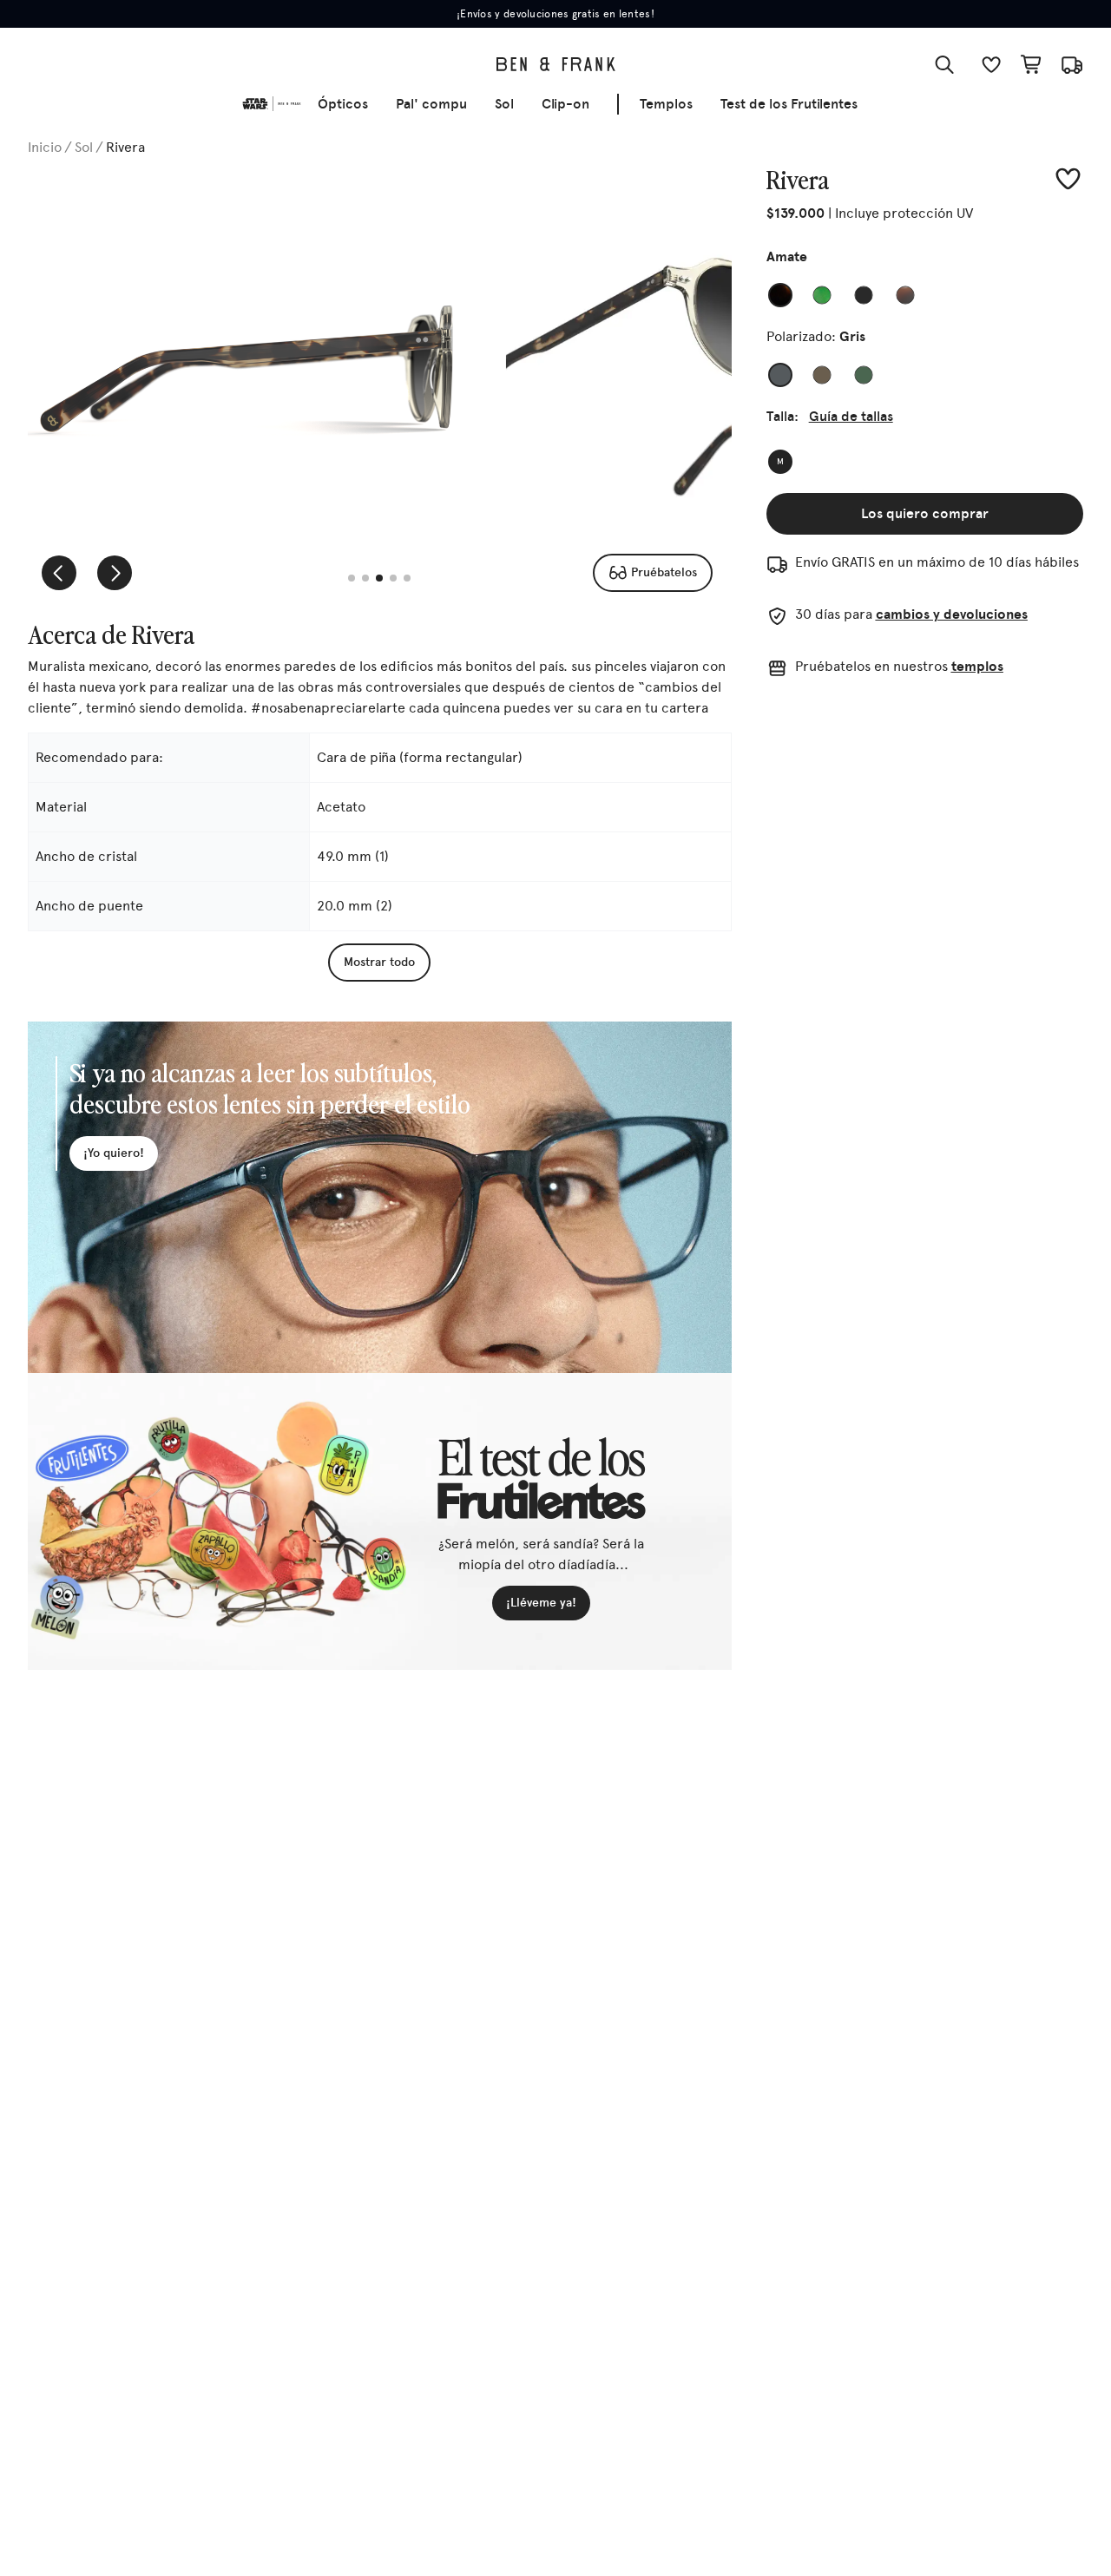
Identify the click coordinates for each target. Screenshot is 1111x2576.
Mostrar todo (379, 962)
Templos (666, 104)
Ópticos (343, 104)
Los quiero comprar (925, 513)
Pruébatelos (664, 572)
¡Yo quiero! (114, 1153)
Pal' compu (431, 104)
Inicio (45, 147)
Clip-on (565, 104)
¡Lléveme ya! (541, 1603)
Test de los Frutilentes (789, 104)
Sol (504, 104)
